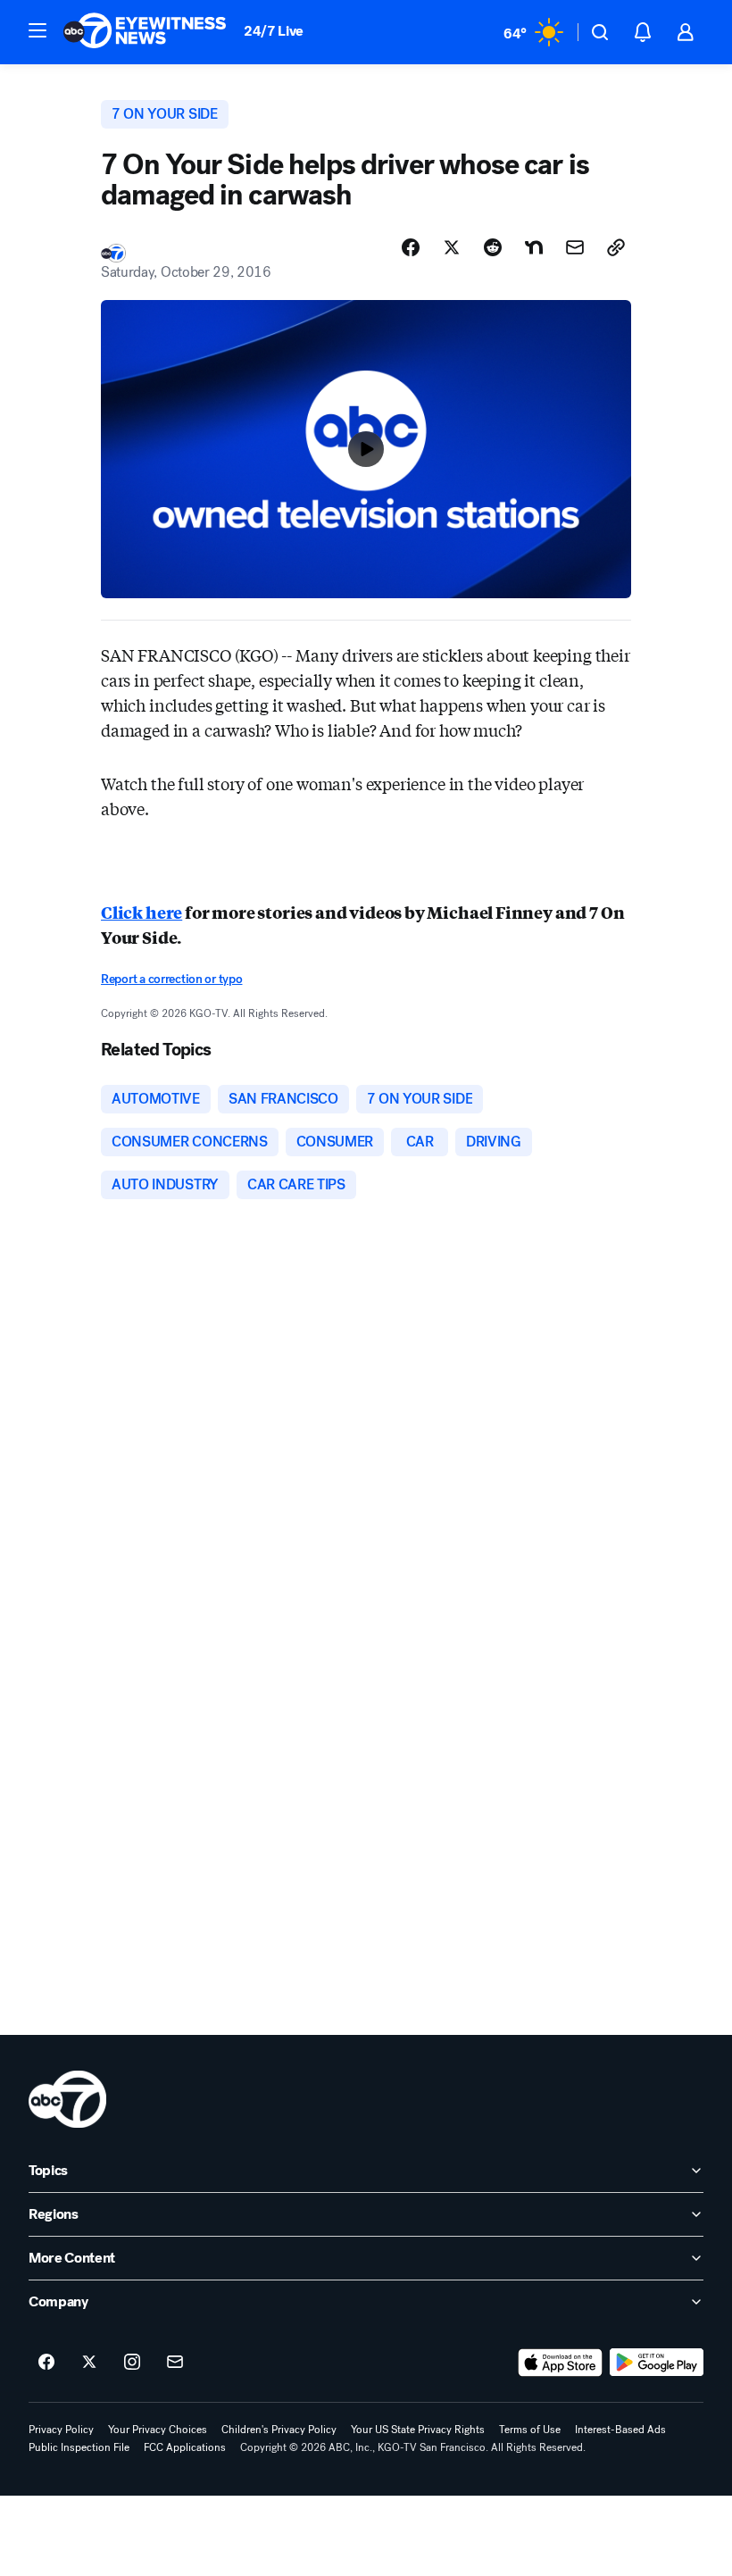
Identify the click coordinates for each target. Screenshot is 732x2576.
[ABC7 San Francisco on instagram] (132, 2363)
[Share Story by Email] (575, 247)
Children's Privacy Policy (279, 2430)
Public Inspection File (79, 2447)
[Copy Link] (616, 247)
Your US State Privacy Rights (418, 2430)
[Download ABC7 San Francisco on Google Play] (657, 2363)
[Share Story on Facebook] (411, 247)
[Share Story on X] (452, 247)
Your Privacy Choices (158, 2430)
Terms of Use (530, 2430)
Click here (141, 912)
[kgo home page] (67, 2099)
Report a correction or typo (171, 979)
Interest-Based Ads (620, 2430)
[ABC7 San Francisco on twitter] (89, 2363)
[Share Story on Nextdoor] (534, 247)
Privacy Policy (61, 2430)
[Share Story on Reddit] (493, 247)
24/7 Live (274, 31)
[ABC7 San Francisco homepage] (145, 32)
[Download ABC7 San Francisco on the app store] (561, 2363)
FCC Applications (185, 2447)
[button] (37, 30)
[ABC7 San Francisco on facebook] (46, 2363)
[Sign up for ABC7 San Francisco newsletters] (175, 2363)
